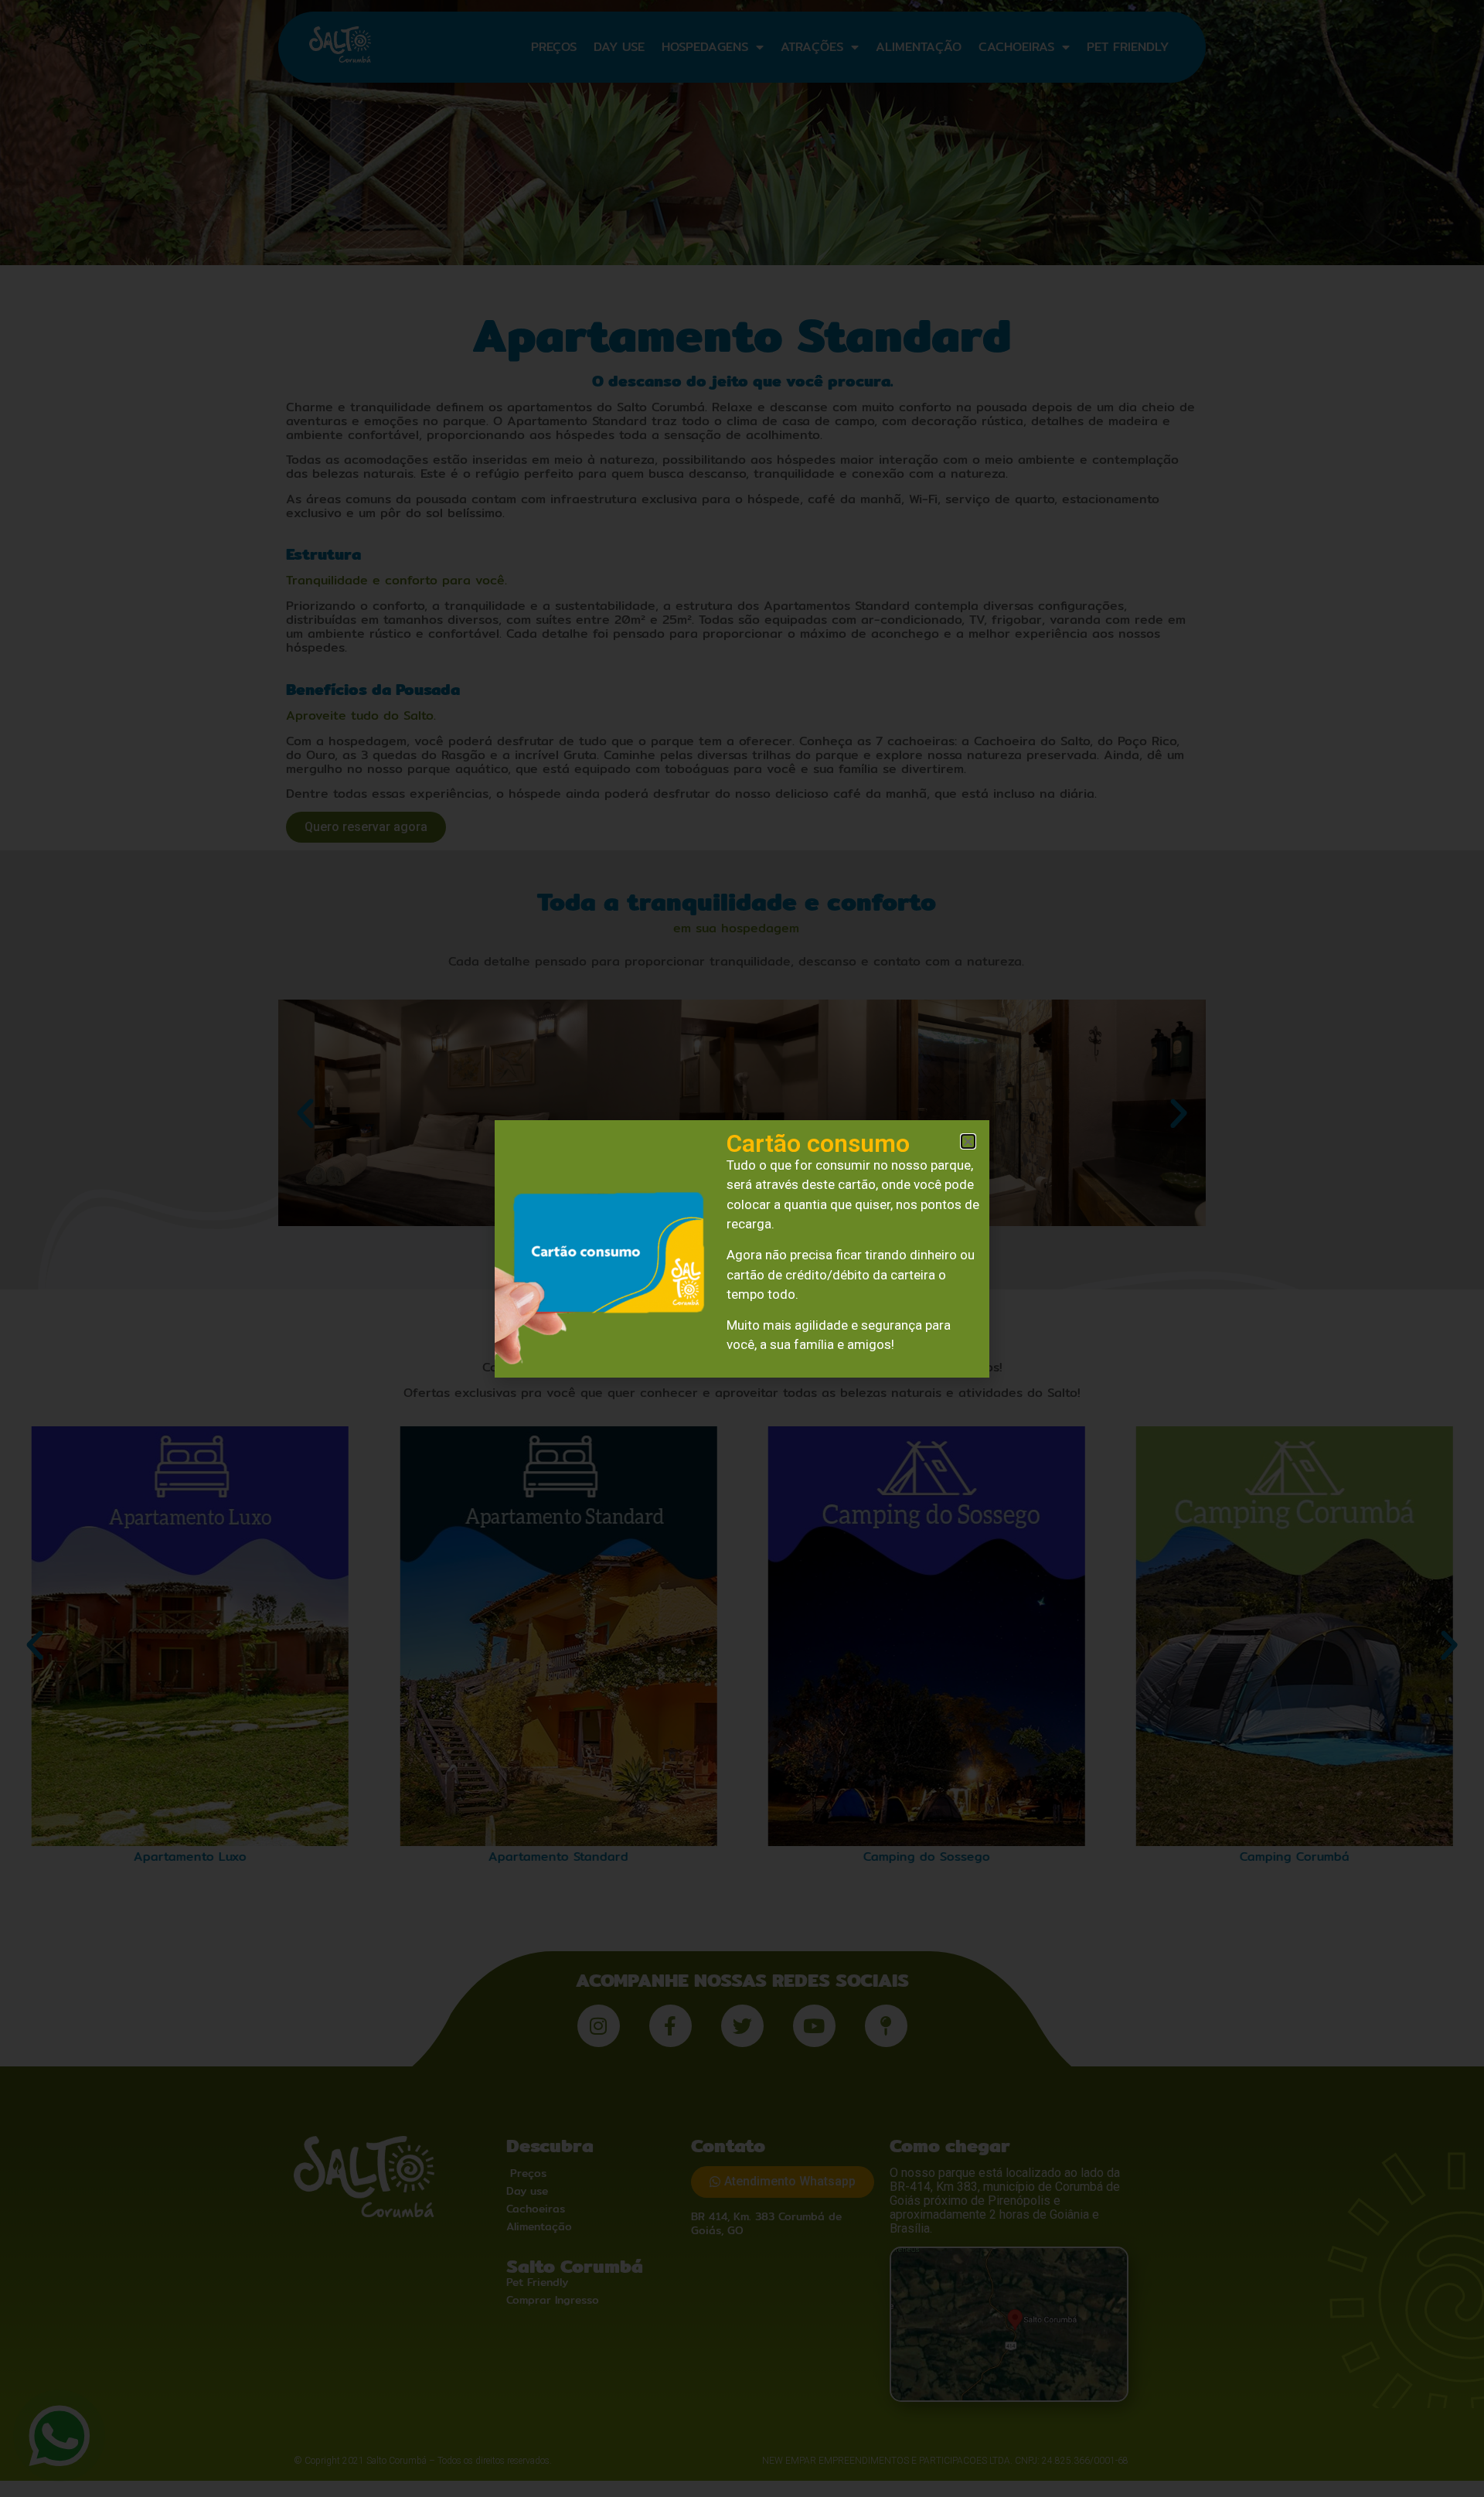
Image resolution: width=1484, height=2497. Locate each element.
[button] (968, 1141)
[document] (742, 1248)
